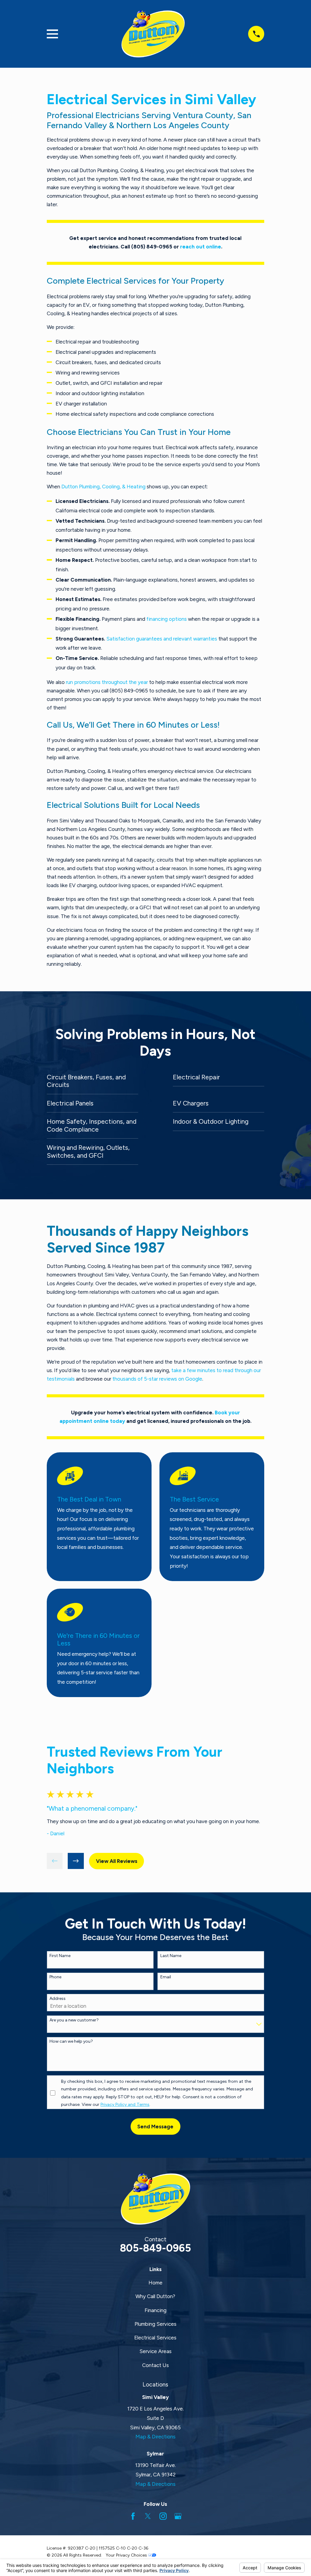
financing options (167, 619)
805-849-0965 (155, 2248)
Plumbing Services (155, 2324)
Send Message (155, 2127)
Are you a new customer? (74, 2020)
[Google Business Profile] (178, 2516)
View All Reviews (117, 1861)
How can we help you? (71, 2041)
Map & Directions (155, 2437)
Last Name (171, 1956)
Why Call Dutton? (155, 2296)
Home (155, 2283)
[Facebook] (133, 2516)
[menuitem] (92, 1081)
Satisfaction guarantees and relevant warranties (162, 639)
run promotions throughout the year (107, 682)
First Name (60, 1956)
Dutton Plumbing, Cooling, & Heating (103, 487)
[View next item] (76, 1861)
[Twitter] (148, 2516)
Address (58, 1999)
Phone (55, 1977)
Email (166, 1977)
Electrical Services (155, 2338)
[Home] (153, 34)
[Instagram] (163, 2516)
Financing (155, 2310)
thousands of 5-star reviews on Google (157, 1379)
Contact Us (155, 2365)
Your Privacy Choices (127, 2555)
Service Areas (155, 2351)
